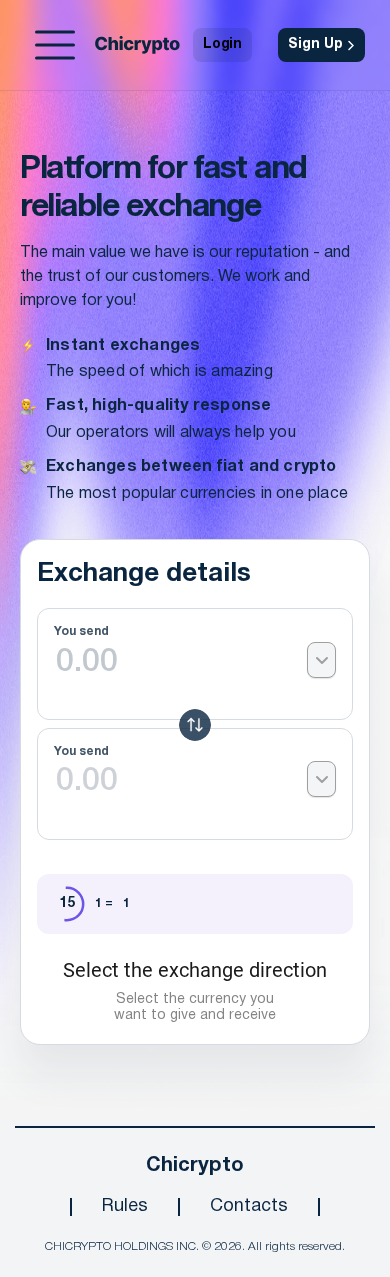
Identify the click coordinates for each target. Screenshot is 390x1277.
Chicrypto (195, 1166)
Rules (125, 1206)
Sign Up (315, 44)
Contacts (249, 1206)
